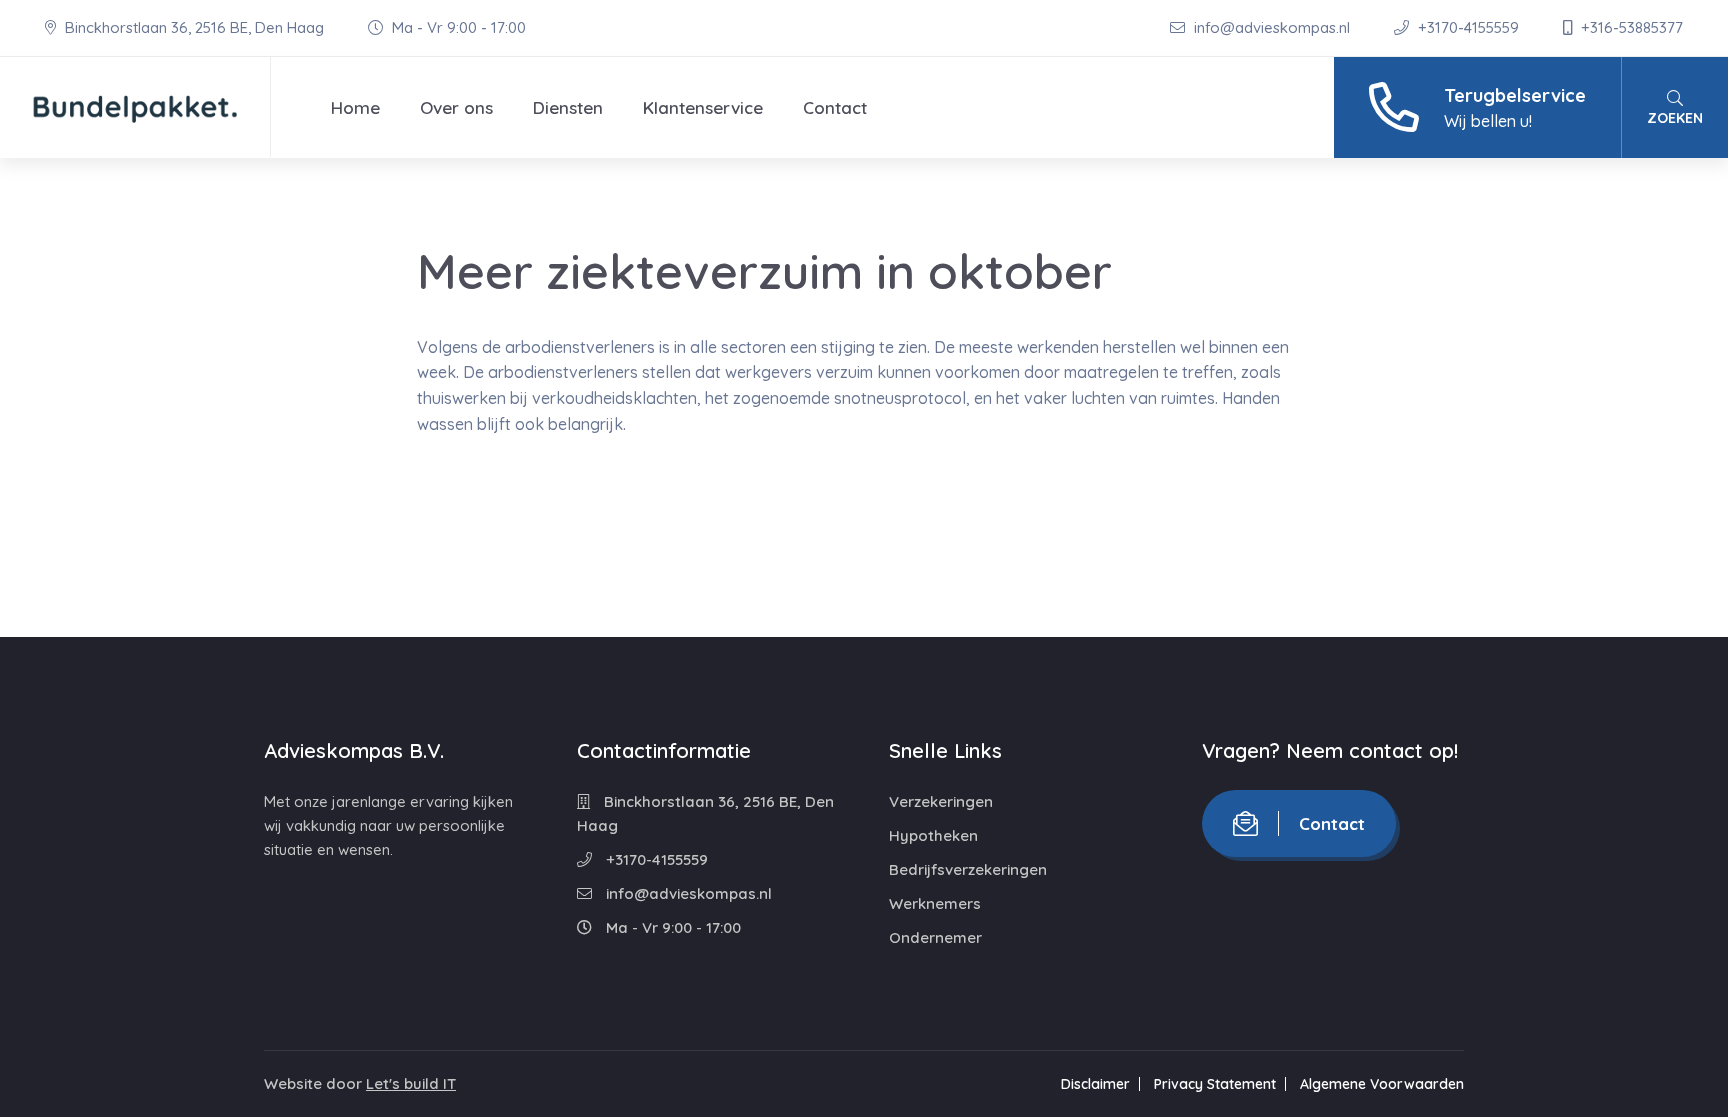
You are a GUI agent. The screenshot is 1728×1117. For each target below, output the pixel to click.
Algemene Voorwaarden (1382, 1084)
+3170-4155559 (1468, 27)
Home (355, 107)
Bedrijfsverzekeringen (968, 869)
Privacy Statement (1215, 1084)
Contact (835, 107)
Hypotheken (933, 835)
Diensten (568, 107)
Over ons (456, 107)
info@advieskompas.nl (1272, 27)
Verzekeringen (941, 801)
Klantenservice (703, 107)
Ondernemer (935, 937)
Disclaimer (1095, 1084)
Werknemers (935, 903)
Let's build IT (411, 1083)
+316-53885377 (1630, 27)
